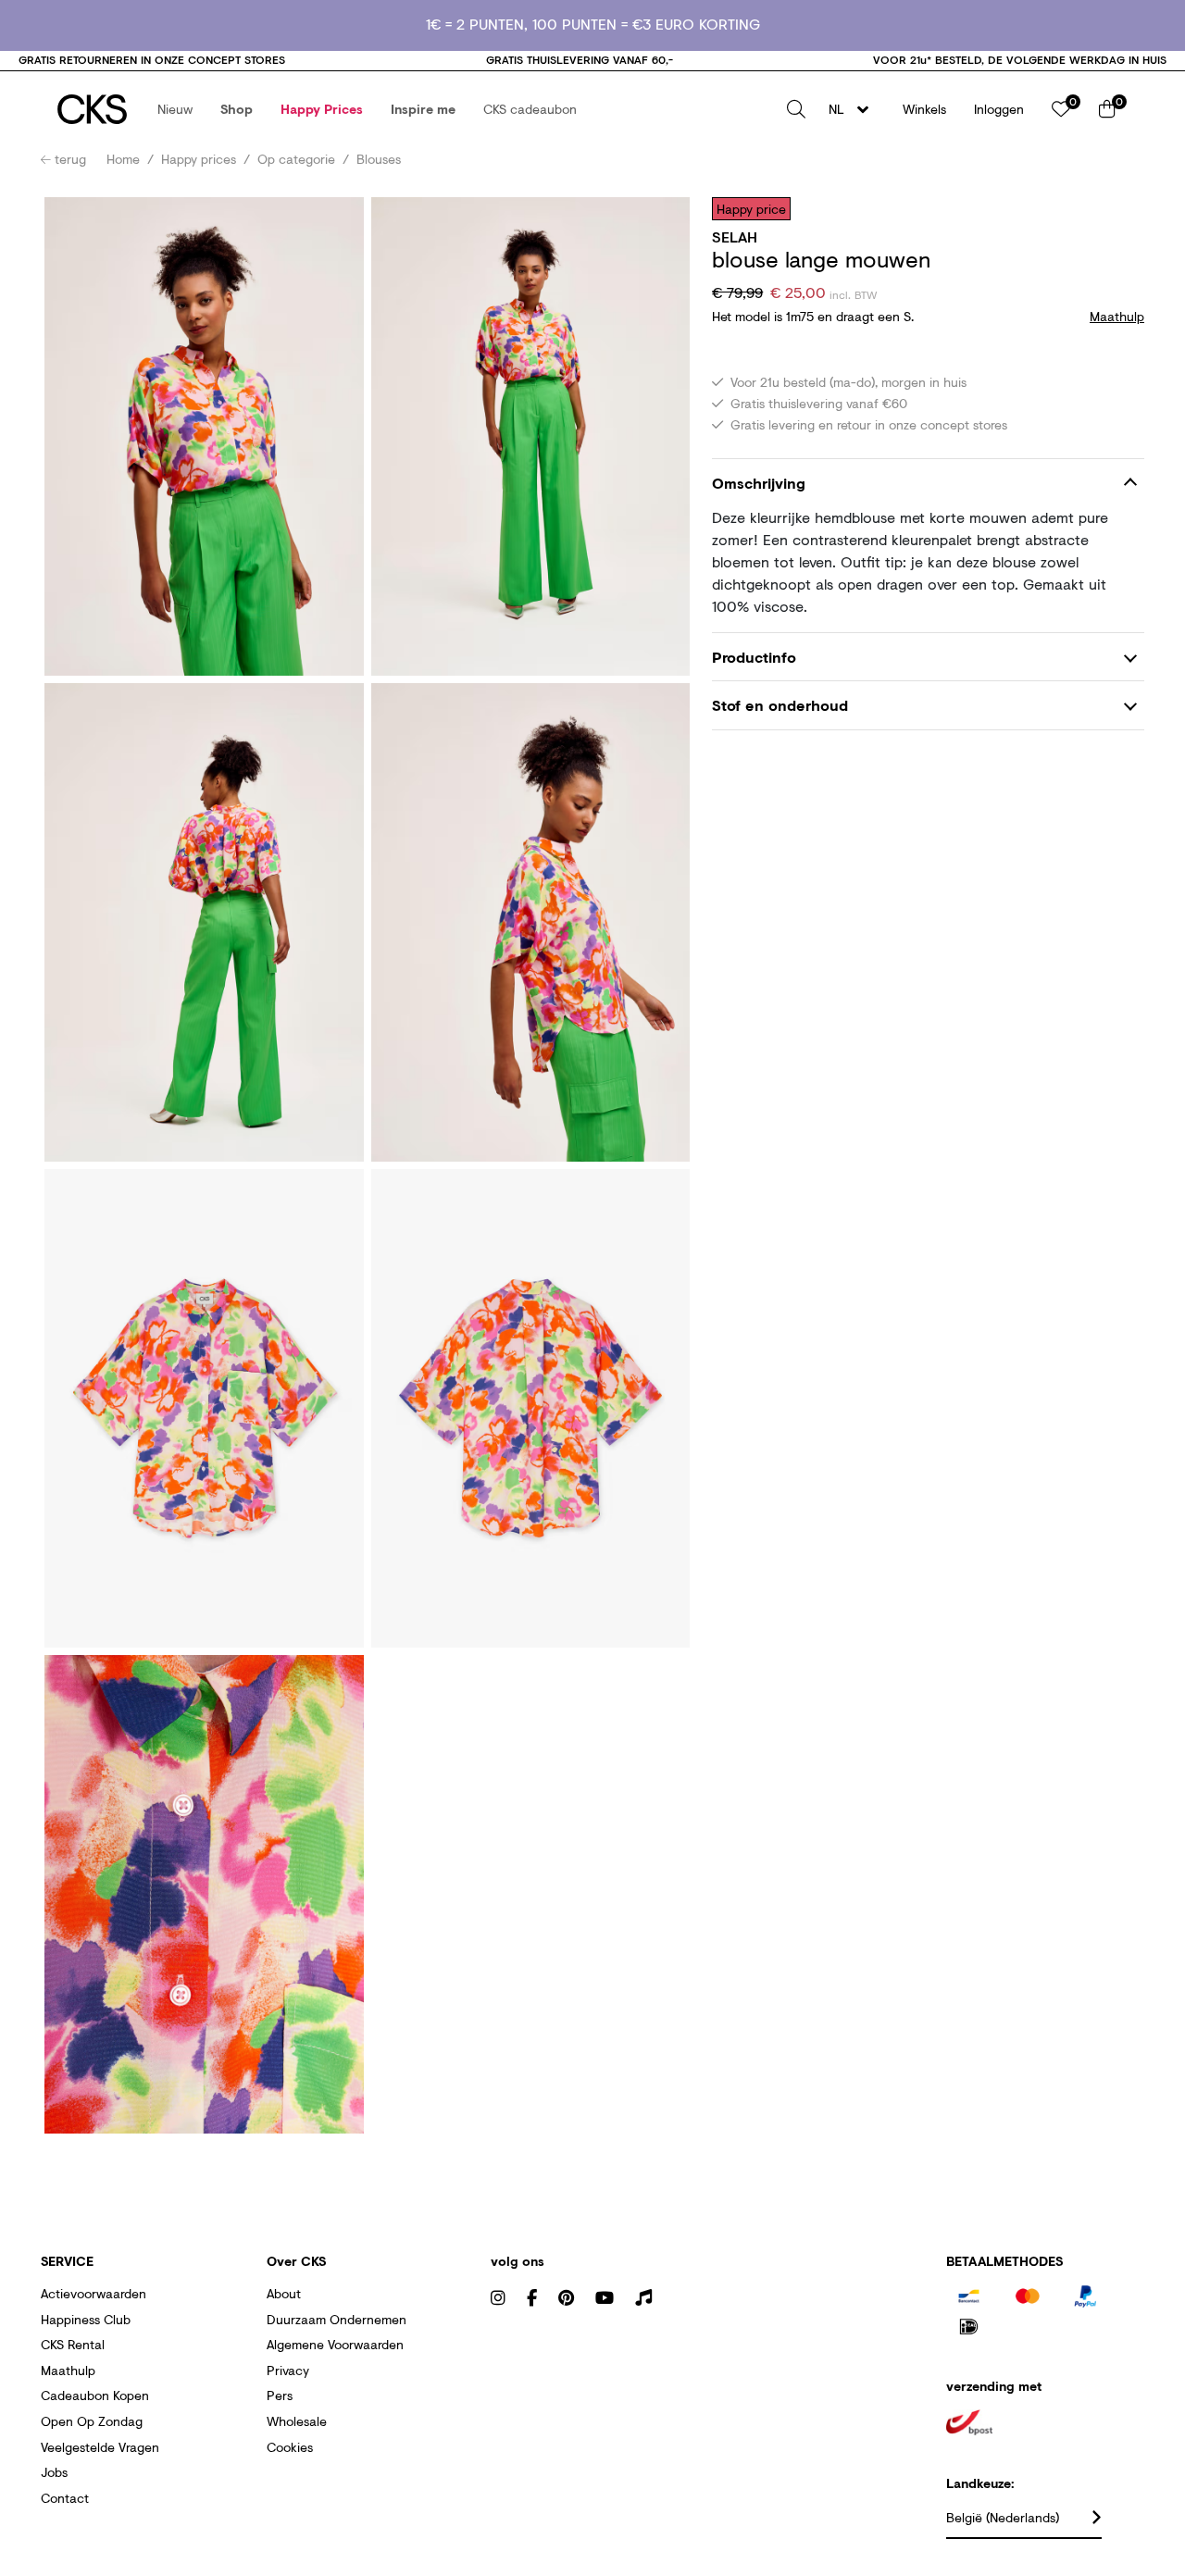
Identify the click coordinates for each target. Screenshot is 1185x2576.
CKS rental (73, 2344)
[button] (175, 109)
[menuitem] (175, 109)
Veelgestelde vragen (100, 2447)
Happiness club (86, 2319)
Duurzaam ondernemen (337, 2319)
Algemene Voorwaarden (335, 2344)
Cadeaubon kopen (95, 2395)
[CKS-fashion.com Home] (92, 109)
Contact (65, 2498)
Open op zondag (92, 2421)
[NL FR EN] (854, 109)
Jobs (54, 2472)
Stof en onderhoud (780, 706)
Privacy (288, 2370)
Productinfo (754, 658)
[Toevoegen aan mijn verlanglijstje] (1116, 208)
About (284, 2293)
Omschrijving (759, 483)
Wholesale (297, 2421)
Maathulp (68, 2370)
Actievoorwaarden (94, 2293)
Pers (280, 2395)
